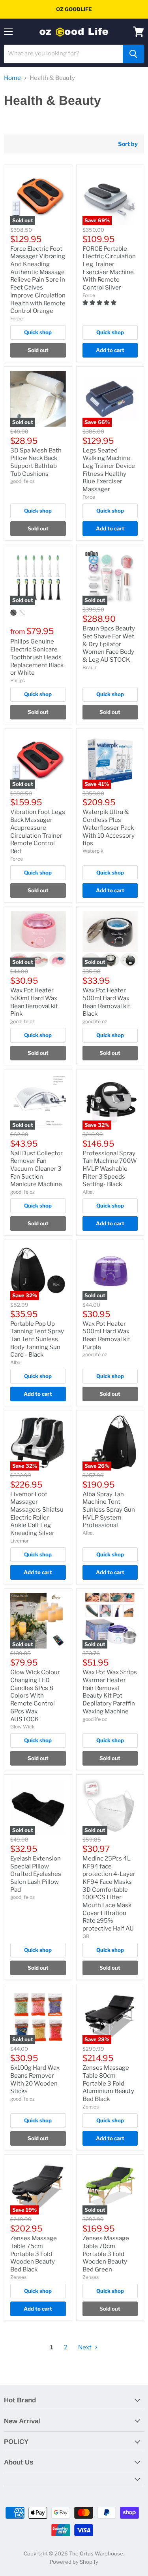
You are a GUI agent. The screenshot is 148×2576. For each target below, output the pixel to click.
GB (86, 1936)
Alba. (88, 1192)
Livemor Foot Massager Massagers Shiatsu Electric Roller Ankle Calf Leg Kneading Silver (37, 1514)
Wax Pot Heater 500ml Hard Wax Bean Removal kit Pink (34, 1002)
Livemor (20, 1541)
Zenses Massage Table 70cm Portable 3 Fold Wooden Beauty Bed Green (106, 2254)
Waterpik (93, 851)
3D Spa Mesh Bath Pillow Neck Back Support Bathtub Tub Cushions (36, 462)
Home (12, 78)
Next (85, 2347)
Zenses (91, 2107)
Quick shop (38, 332)
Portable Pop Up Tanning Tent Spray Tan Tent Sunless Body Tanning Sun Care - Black (37, 1339)
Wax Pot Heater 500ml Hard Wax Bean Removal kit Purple (106, 1335)
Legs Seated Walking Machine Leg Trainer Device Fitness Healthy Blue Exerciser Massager (109, 470)
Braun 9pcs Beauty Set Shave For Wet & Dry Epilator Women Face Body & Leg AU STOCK (109, 644)
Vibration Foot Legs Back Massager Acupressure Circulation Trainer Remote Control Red (38, 831)
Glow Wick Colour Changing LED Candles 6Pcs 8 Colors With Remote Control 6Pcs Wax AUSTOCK (35, 1696)
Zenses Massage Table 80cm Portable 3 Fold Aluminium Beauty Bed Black (108, 2083)
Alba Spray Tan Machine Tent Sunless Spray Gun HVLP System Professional (109, 1510)
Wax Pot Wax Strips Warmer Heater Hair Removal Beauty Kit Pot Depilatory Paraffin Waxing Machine (110, 1692)
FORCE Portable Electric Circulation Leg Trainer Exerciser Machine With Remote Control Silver (109, 268)
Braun (89, 667)
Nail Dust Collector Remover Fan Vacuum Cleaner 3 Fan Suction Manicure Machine (37, 1169)
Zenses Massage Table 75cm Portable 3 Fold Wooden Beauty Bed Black (34, 2254)
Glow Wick (22, 1727)
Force (17, 319)
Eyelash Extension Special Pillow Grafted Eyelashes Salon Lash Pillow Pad (36, 1874)
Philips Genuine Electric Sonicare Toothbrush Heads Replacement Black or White (37, 657)
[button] (100, 302)
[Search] (133, 54)
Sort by (128, 144)
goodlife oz (22, 481)
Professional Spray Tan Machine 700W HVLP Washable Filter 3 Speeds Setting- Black (110, 1169)
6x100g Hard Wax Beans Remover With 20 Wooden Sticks (35, 2079)
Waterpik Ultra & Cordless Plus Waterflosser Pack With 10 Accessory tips (109, 828)
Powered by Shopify (74, 2562)
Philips (18, 680)
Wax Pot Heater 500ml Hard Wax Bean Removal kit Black (106, 1002)
